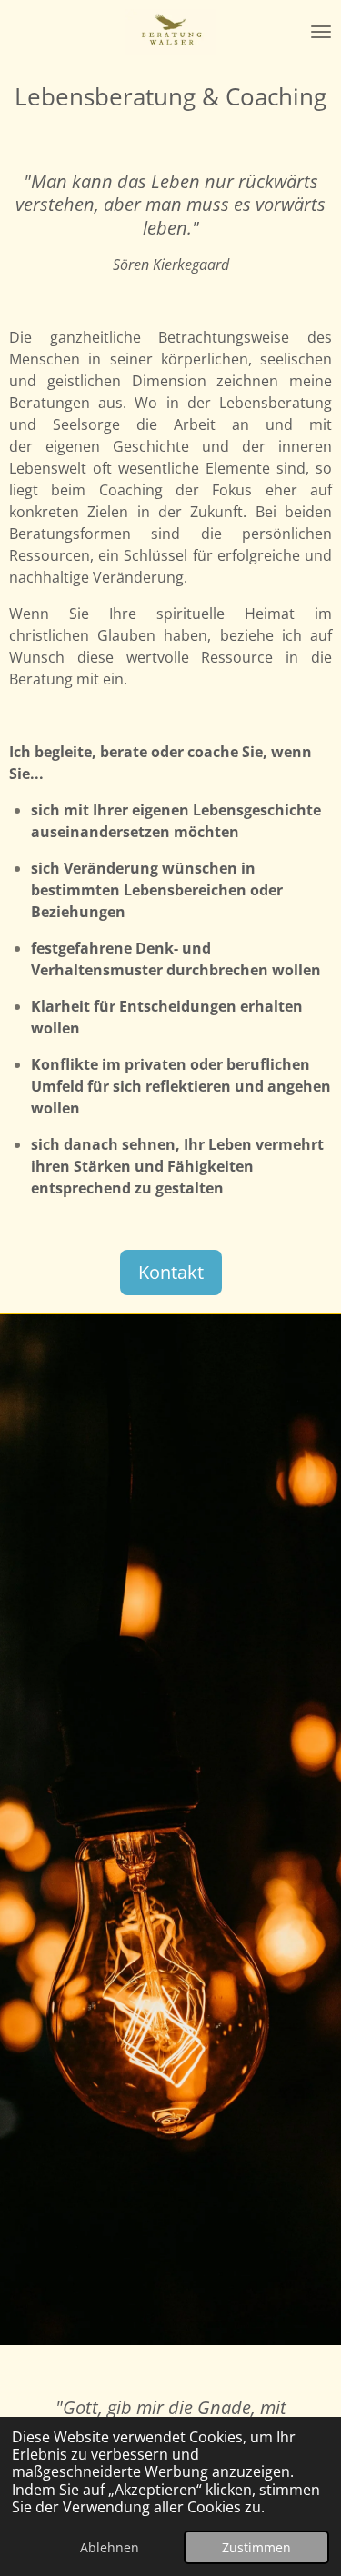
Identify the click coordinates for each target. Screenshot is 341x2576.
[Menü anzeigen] (321, 32)
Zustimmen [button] (256, 2547)
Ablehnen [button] (110, 2547)
